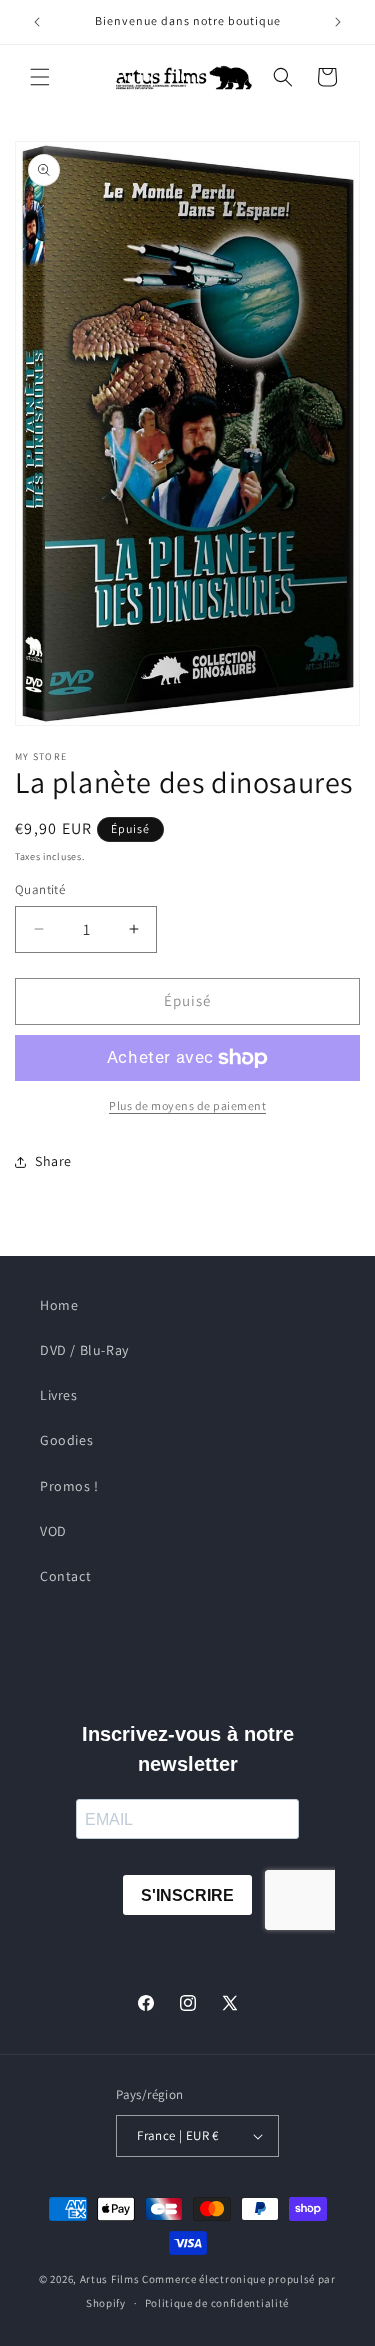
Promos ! (69, 1486)
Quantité (40, 889)
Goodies (66, 1440)
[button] (40, 77)
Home (59, 1305)
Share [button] (53, 1161)
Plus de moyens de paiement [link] (187, 1105)
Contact (65, 1576)
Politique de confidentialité (217, 2303)
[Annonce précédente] (37, 22)
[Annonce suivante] (338, 22)
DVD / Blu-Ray (84, 1350)
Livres (59, 1395)
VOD (53, 1531)
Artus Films (110, 2279)
